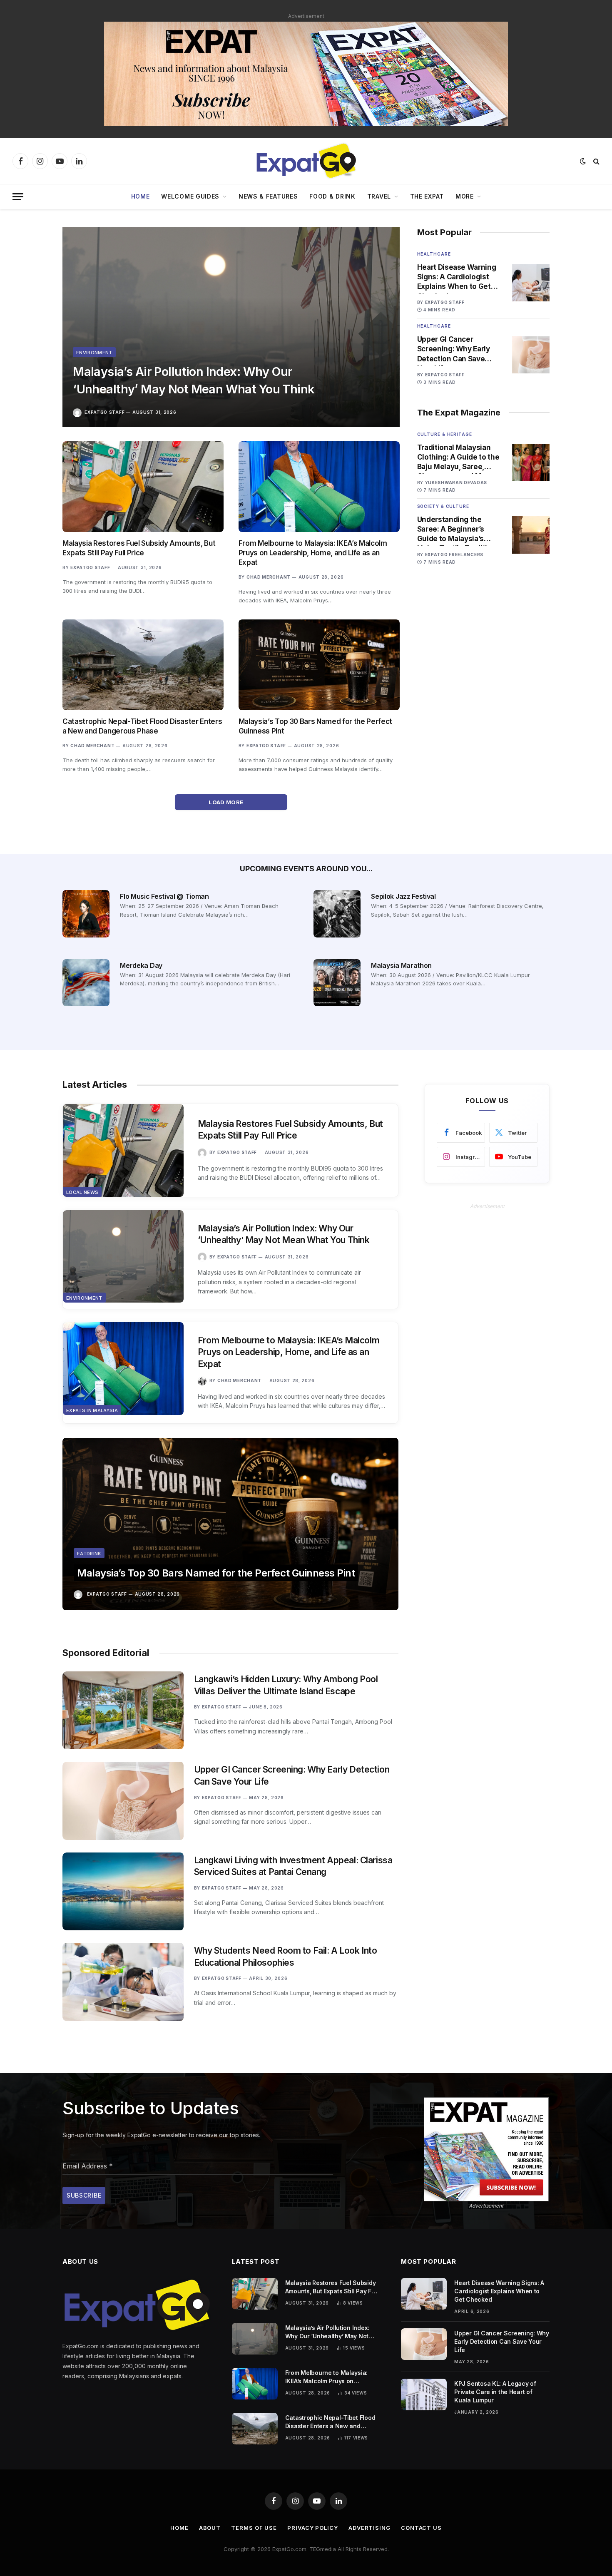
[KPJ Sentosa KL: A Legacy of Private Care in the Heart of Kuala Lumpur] (424, 2394)
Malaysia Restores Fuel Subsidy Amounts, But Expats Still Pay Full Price (139, 548)
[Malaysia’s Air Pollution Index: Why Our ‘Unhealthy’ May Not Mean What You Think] (231, 327)
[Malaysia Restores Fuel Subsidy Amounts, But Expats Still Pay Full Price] (143, 487)
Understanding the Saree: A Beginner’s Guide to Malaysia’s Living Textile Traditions (459, 530)
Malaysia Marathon (401, 965)
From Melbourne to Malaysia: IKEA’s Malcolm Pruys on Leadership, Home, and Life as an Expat (313, 553)
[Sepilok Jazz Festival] (337, 914)
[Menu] (18, 197)
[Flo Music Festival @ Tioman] (86, 914)
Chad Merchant (269, 577)
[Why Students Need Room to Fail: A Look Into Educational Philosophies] (123, 1982)
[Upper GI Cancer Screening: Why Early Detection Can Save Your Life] (531, 355)
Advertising (369, 2528)
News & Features (268, 196)
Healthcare (434, 254)
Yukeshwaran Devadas (456, 482)
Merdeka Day (141, 965)
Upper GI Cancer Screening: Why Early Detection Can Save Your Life (454, 349)
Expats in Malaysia (92, 1410)
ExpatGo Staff (104, 412)
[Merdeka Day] (86, 983)
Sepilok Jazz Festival (403, 896)
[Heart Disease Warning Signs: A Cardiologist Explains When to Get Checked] (531, 283)
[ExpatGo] (306, 161)
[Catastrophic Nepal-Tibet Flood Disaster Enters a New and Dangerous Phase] (143, 665)
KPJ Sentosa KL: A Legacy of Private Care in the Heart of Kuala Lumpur (495, 2392)
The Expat (427, 196)
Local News (82, 1192)
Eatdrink (89, 1554)
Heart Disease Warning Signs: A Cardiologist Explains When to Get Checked (457, 277)
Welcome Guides (190, 196)
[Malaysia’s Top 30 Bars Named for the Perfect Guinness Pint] (319, 665)
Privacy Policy (313, 2528)
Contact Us (421, 2528)
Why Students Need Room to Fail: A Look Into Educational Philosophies (286, 1957)
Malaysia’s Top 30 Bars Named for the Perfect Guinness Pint (315, 726)
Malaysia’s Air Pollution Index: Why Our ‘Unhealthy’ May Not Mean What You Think (194, 380)
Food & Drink (332, 196)
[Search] (596, 161)
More (465, 196)
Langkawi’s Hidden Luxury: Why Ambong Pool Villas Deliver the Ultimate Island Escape (286, 1685)
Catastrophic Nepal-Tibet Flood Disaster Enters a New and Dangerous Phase (142, 726)
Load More (227, 802)
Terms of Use (254, 2528)
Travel (379, 196)
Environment (94, 353)
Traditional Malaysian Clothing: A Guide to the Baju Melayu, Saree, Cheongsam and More (458, 458)
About (210, 2528)
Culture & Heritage (445, 434)
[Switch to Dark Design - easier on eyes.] (583, 161)
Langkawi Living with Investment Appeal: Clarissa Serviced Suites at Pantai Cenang (293, 1866)
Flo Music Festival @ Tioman (164, 896)
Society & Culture (443, 506)
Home (141, 196)
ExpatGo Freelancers (454, 554)
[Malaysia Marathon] (337, 983)
